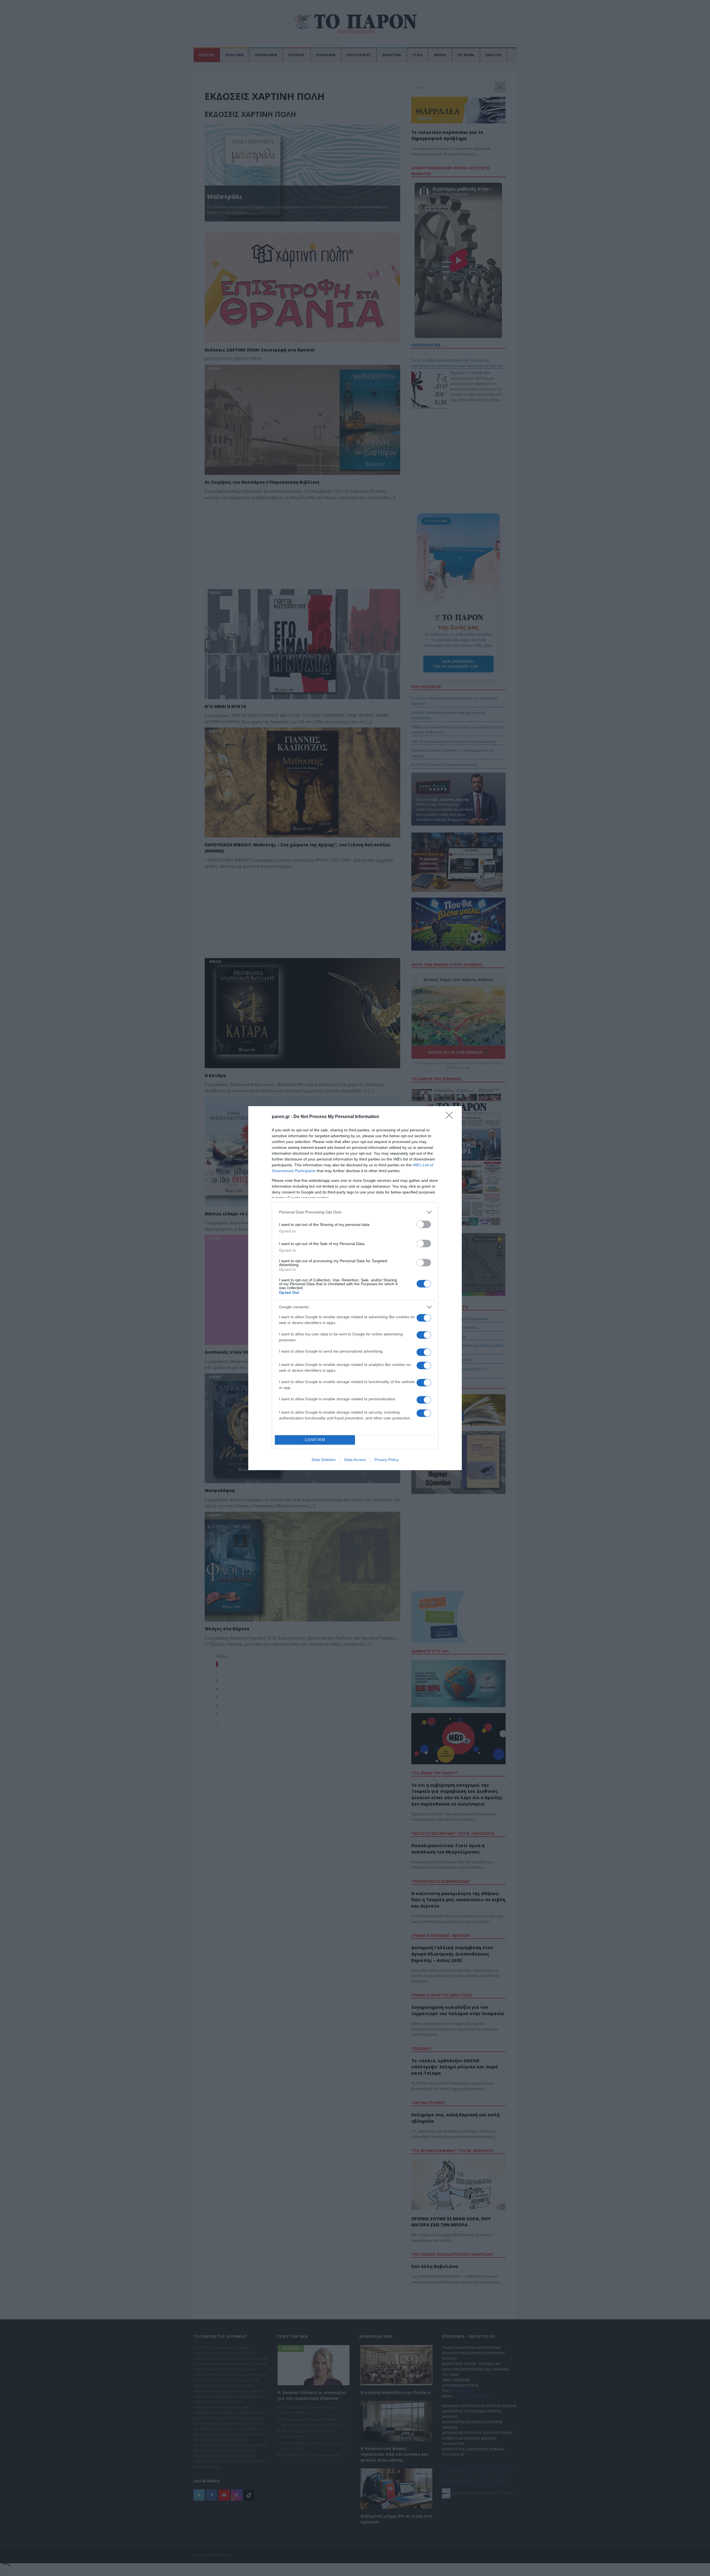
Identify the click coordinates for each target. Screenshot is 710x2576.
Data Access (355, 1460)
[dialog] (355, 1288)
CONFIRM (315, 1440)
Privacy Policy (386, 1460)
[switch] (424, 1224)
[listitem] (355, 1212)
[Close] (451, 1117)
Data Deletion (324, 1460)
